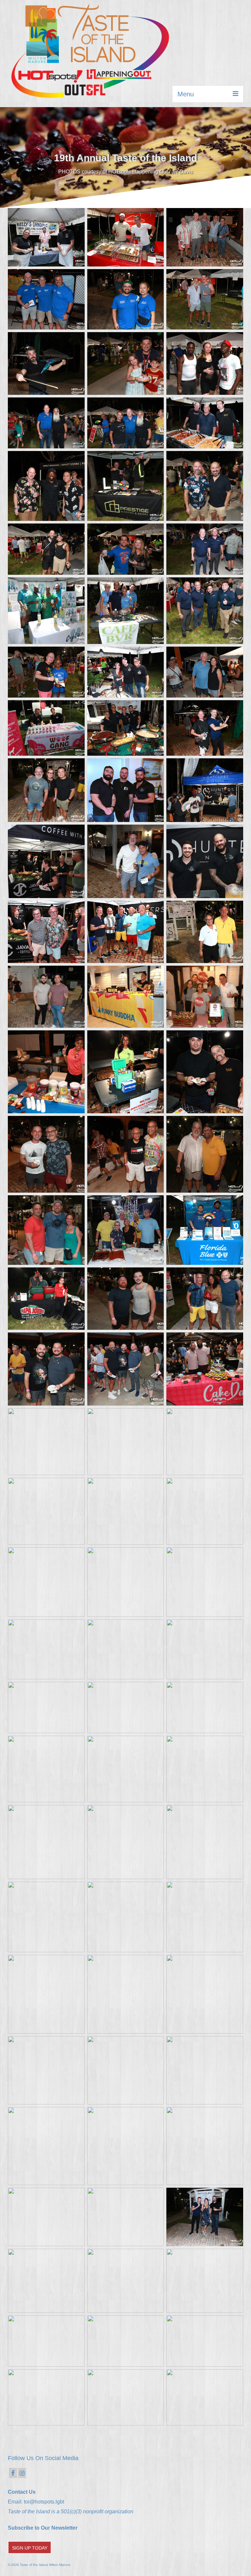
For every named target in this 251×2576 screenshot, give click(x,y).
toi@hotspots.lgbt (44, 2502)
